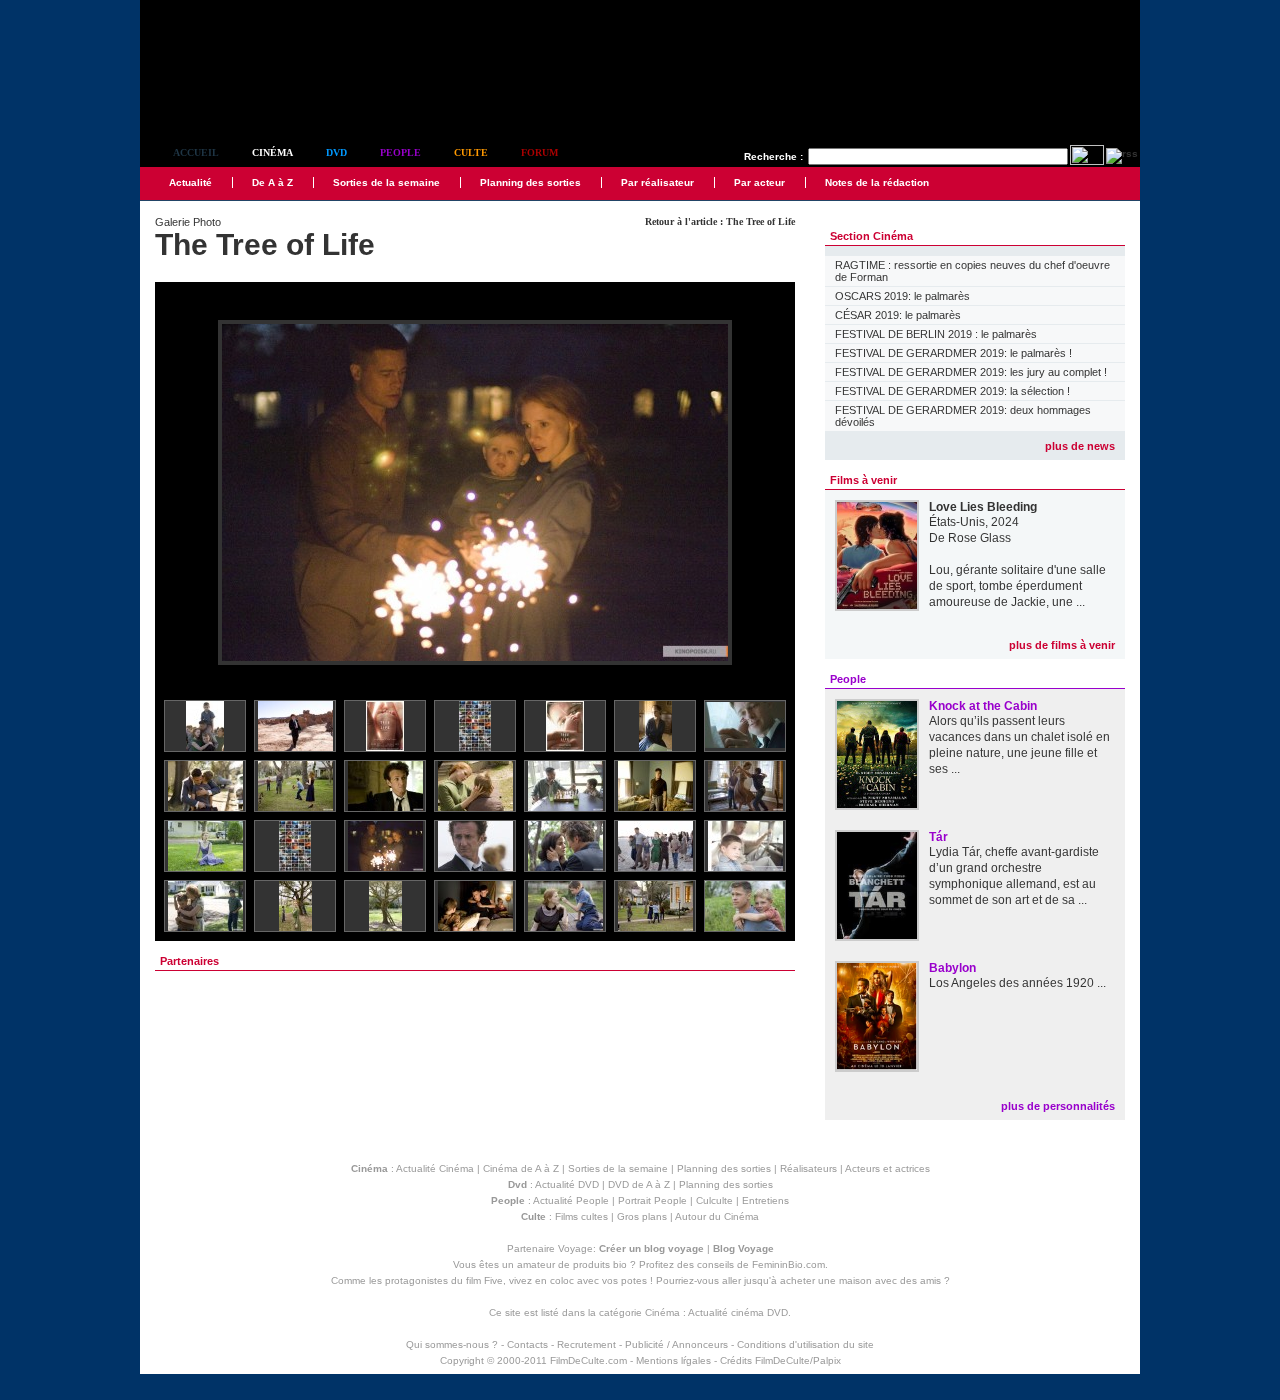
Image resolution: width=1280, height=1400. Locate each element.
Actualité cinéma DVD (738, 1312)
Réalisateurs (808, 1168)
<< (183, 493)
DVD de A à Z (639, 1184)
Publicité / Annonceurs (676, 1344)
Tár (938, 837)
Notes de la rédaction (877, 182)
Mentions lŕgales (673, 1360)
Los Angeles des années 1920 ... (1017, 983)
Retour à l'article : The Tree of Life (720, 221)
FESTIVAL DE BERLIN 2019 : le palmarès (936, 334)
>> (767, 493)
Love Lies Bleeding (983, 507)
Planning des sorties (530, 182)
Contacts (527, 1344)
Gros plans (642, 1216)
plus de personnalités (1058, 1106)
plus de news (1080, 446)
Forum (539, 152)
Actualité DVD (567, 1184)
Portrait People (652, 1200)
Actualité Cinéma (435, 1168)
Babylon (952, 968)
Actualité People (571, 1200)
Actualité (190, 182)
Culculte (714, 1200)
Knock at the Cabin (983, 706)
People (400, 152)
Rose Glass (979, 538)
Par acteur (759, 182)
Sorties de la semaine (386, 182)
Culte (471, 152)
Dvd (336, 152)
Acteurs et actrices (887, 1168)
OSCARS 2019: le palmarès (902, 296)
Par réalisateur (657, 182)
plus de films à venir (1062, 645)
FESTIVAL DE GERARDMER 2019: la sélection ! (952, 391)
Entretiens (765, 1200)
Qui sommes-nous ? (452, 1344)
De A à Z (272, 182)
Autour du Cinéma (717, 1216)
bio (620, 1264)
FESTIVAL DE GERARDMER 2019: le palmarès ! (953, 353)
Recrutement (586, 1344)
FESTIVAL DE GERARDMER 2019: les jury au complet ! (971, 372)
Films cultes (581, 1216)
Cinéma (272, 152)
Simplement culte (250, 98)
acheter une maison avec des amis (860, 1280)
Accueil (196, 152)
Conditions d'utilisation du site (805, 1344)
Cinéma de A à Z (521, 1168)
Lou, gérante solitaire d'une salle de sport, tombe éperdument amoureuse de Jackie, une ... (1017, 586)
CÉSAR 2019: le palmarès (898, 315)
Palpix (827, 1360)
